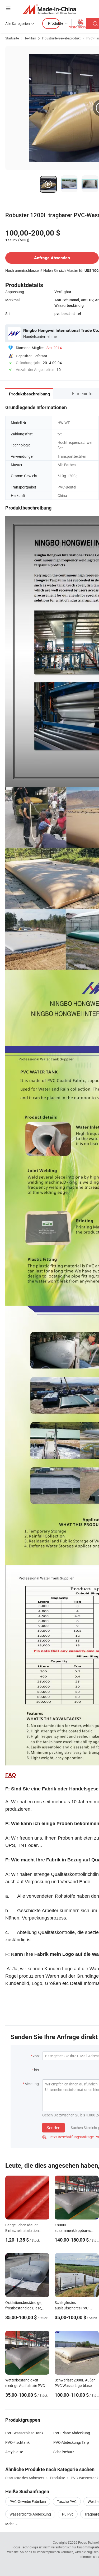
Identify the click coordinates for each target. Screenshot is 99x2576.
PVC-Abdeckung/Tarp (71, 2442)
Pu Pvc (68, 2514)
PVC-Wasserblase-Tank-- (25, 2433)
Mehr (10, 2524)
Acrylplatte (14, 2452)
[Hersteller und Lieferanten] (49, 9)
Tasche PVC (67, 2501)
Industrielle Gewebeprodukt (61, 38)
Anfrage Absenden (52, 258)
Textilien (30, 38)
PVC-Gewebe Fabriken (28, 2501)
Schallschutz (64, 2452)
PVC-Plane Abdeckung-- (73, 2433)
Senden (53, 2128)
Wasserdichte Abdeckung (30, 2514)
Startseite (12, 38)
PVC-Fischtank (17, 2442)
